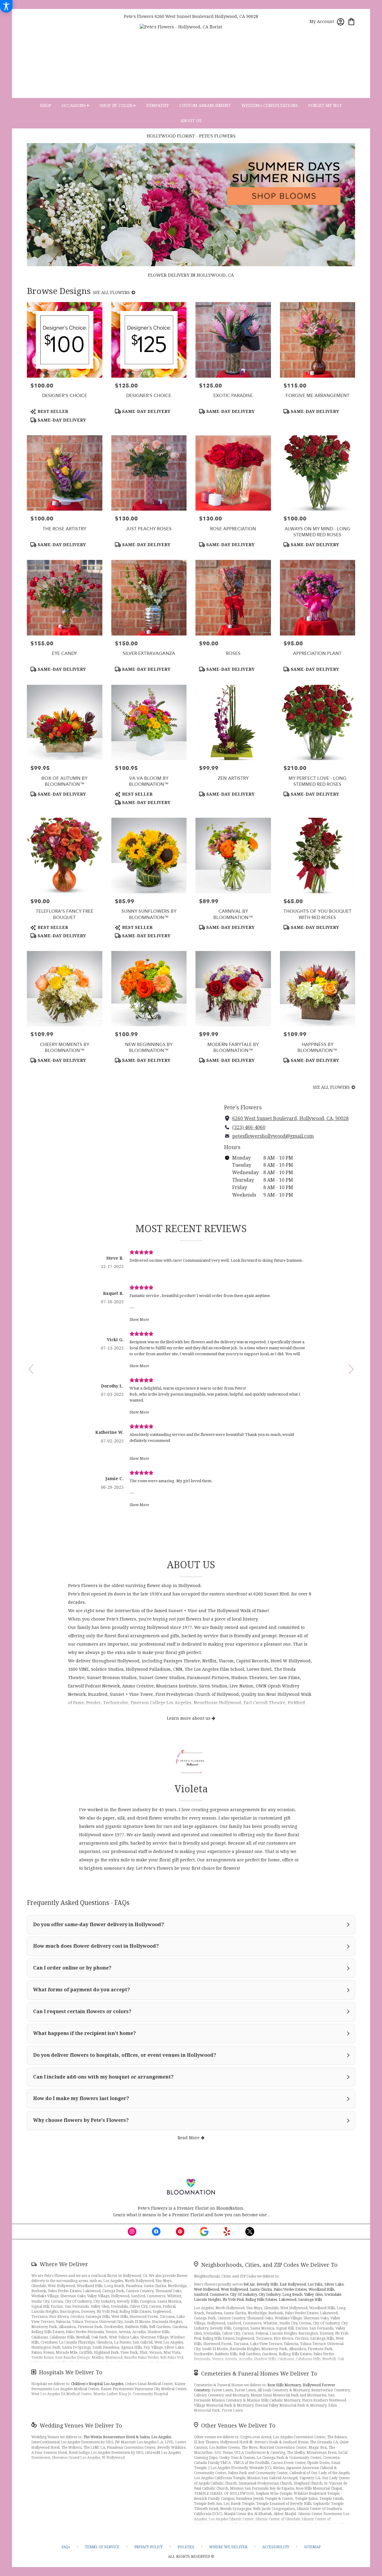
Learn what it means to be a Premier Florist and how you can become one (191, 2215)
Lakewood (288, 2300)
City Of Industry (244, 2295)
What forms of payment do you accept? (81, 1990)
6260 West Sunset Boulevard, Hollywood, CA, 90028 (290, 1118)
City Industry (270, 2295)
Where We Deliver (64, 2264)
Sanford (201, 2295)
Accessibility (276, 2547)
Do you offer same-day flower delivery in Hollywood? (98, 1925)
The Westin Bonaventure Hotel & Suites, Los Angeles (127, 2437)
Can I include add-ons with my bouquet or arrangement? (103, 2077)
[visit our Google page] (204, 2232)
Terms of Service (102, 2547)
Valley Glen (313, 2295)
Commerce (219, 2295)
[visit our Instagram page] (132, 2232)
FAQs (66, 2547)
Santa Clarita (261, 2289)
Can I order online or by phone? (72, 1968)
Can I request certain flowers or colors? (82, 2011)
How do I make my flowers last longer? (81, 2098)
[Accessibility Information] (6, 6)
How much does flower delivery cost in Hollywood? (96, 1946)
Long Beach (292, 2295)
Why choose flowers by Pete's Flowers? (81, 2120)
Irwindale (333, 2295)
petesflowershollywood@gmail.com (273, 1136)
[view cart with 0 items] (351, 21)
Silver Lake (334, 2284)
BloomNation (230, 2208)
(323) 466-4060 (249, 1127)
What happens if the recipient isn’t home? (84, 2033)
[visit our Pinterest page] (180, 2232)
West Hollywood (234, 2289)
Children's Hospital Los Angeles (97, 2384)
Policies (186, 2547)
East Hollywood (293, 2284)
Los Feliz (315, 2284)
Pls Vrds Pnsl (233, 2300)
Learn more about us (189, 1718)
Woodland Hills (321, 2289)
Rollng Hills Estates (261, 2300)
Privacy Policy (148, 2547)
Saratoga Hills (310, 2300)
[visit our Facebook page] (156, 2232)
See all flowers (112, 292)
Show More (139, 1320)
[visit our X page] (250, 2232)
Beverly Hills (267, 2284)
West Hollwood (207, 2289)
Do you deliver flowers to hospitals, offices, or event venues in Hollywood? (125, 2055)
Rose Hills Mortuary (284, 2385)
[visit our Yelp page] (227, 2232)
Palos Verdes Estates (290, 2289)
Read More (189, 2138)
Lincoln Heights (207, 2300)
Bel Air (249, 2284)
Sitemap (312, 2547)
